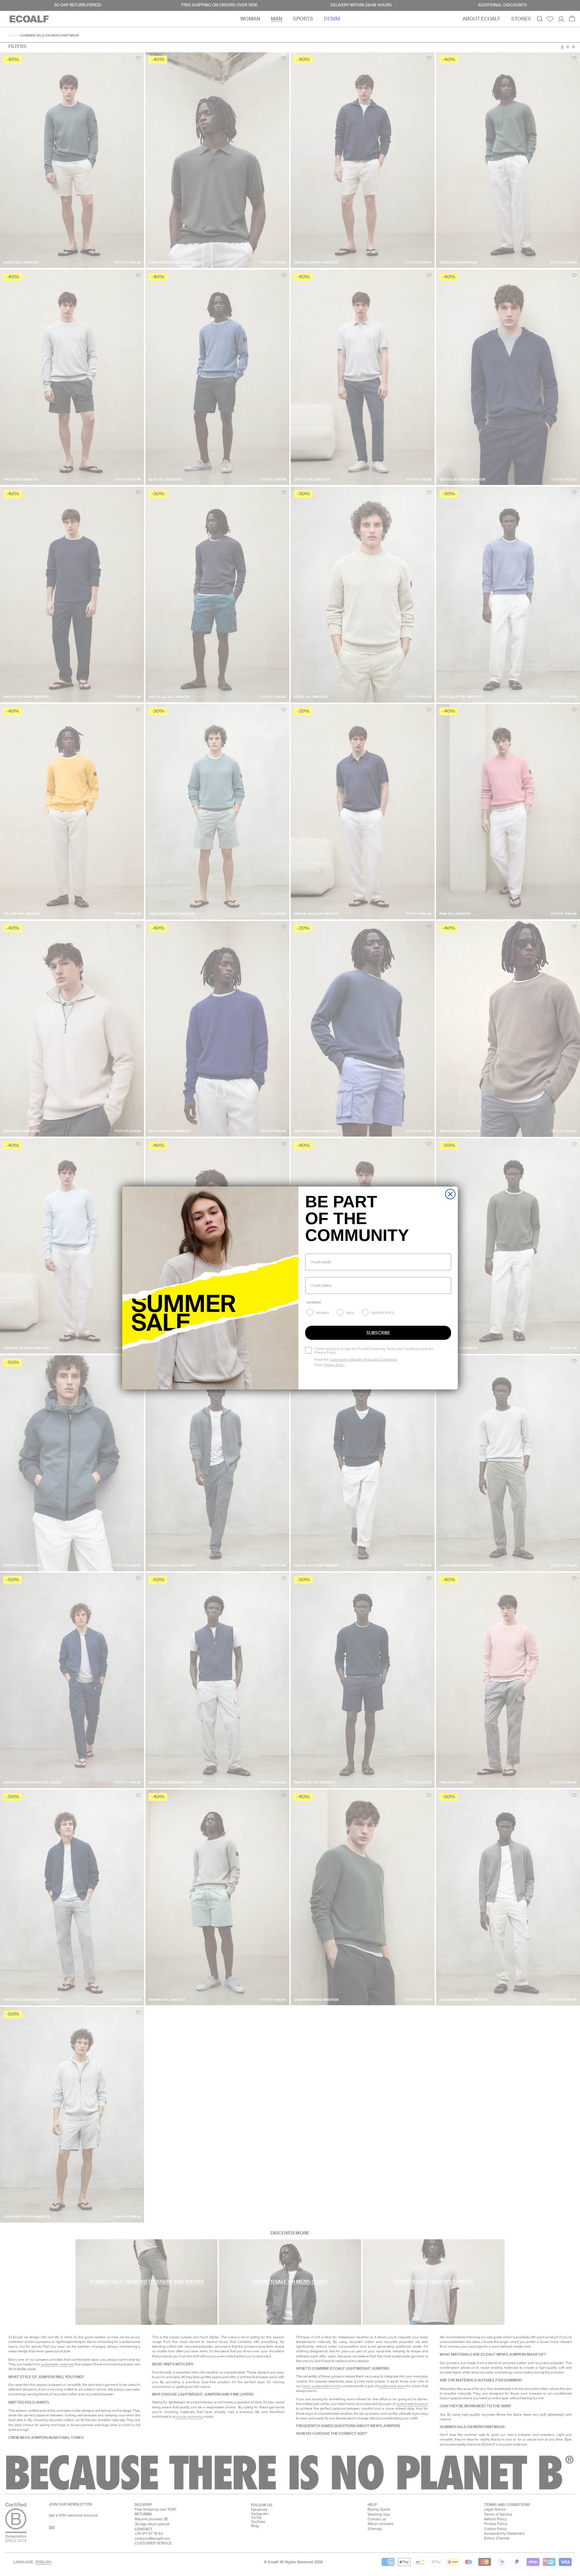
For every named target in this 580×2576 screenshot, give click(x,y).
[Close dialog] (450, 1194)
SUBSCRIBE (378, 1333)
